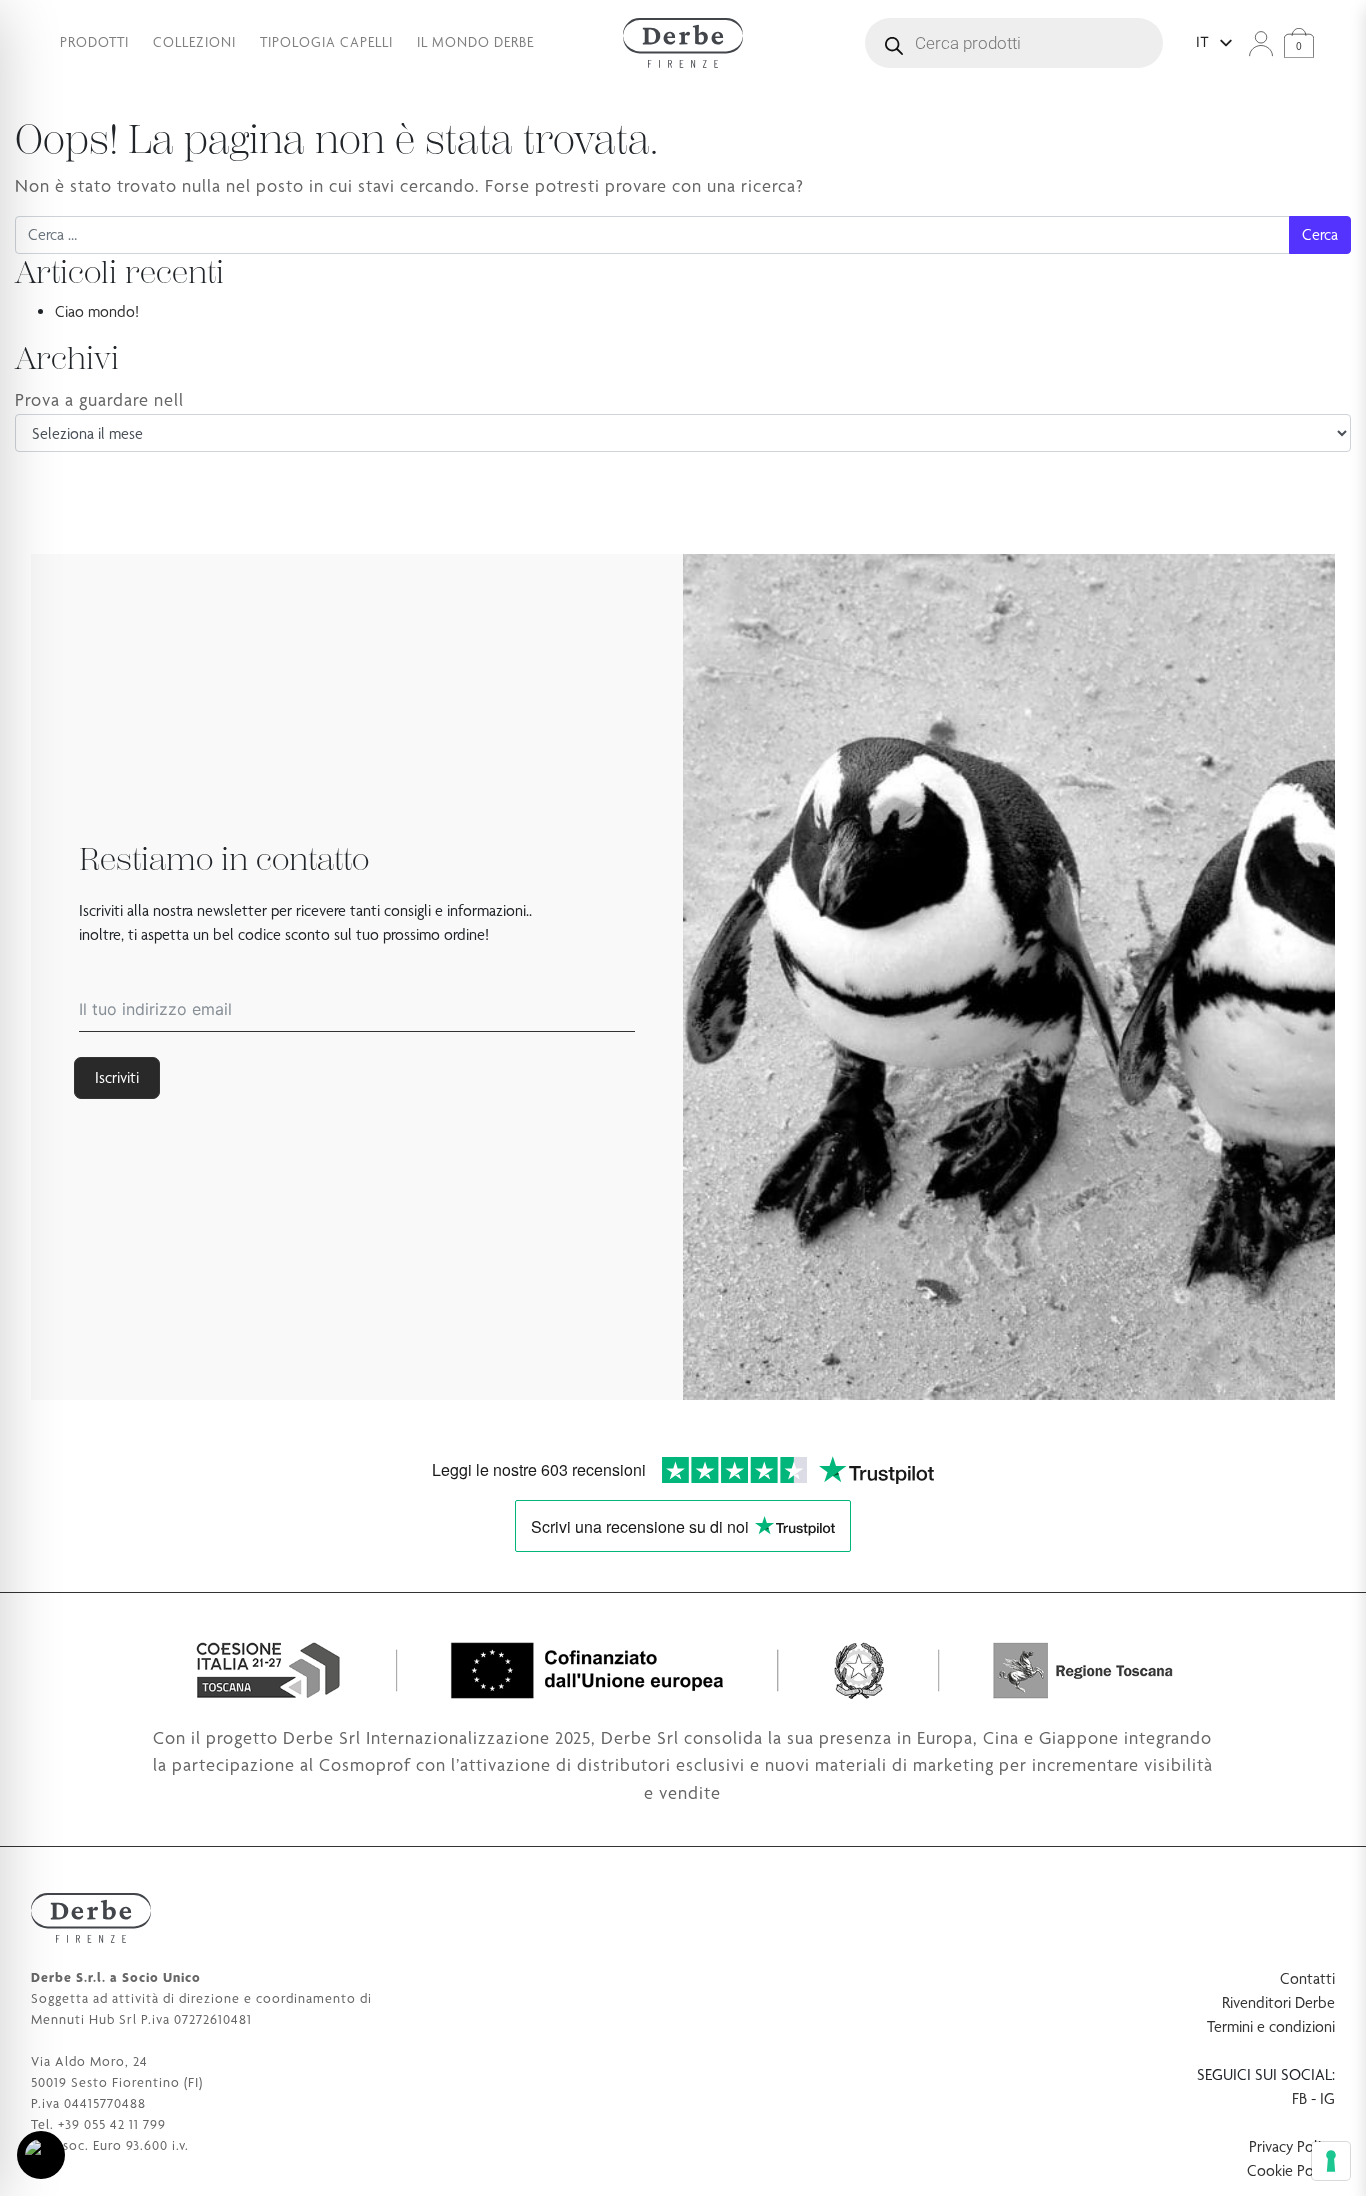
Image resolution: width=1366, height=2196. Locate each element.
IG (1327, 2098)
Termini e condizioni (1271, 2026)
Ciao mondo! (97, 311)
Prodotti (94, 42)
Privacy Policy (1292, 2146)
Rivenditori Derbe (1278, 2002)
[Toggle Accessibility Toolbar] (41, 2155)
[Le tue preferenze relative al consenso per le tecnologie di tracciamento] (1331, 2161)
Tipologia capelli (326, 42)
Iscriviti (117, 1077)
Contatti (1307, 1978)
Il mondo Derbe (475, 42)
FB (1299, 2098)
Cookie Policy (1291, 2170)
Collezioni (194, 42)
